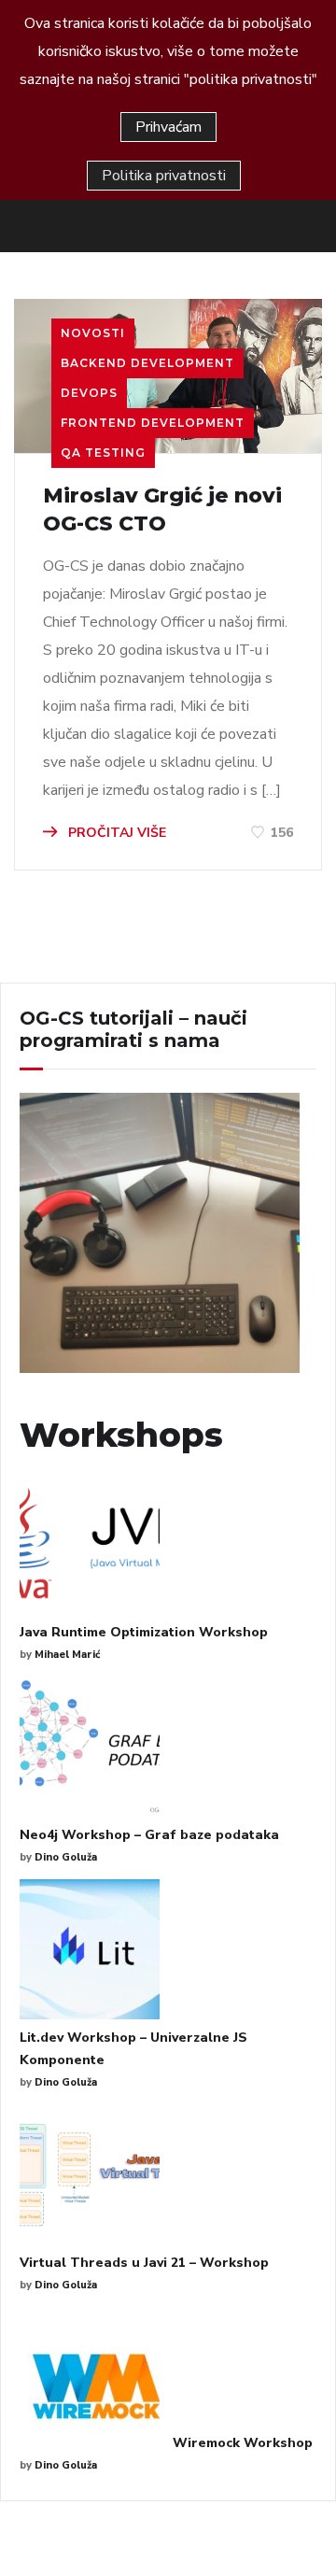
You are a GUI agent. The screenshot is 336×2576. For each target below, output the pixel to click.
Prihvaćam (168, 127)
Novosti (93, 333)
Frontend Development (153, 423)
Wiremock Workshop (243, 2443)
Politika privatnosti (164, 176)
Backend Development (147, 363)
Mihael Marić (67, 1655)
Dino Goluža (66, 1857)
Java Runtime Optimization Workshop (144, 1632)
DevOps (89, 393)
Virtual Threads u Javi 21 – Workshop (144, 2263)
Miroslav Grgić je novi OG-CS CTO (162, 510)
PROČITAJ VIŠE (115, 833)
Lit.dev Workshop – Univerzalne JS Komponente (133, 2049)
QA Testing (103, 453)
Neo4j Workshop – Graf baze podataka (149, 1835)
